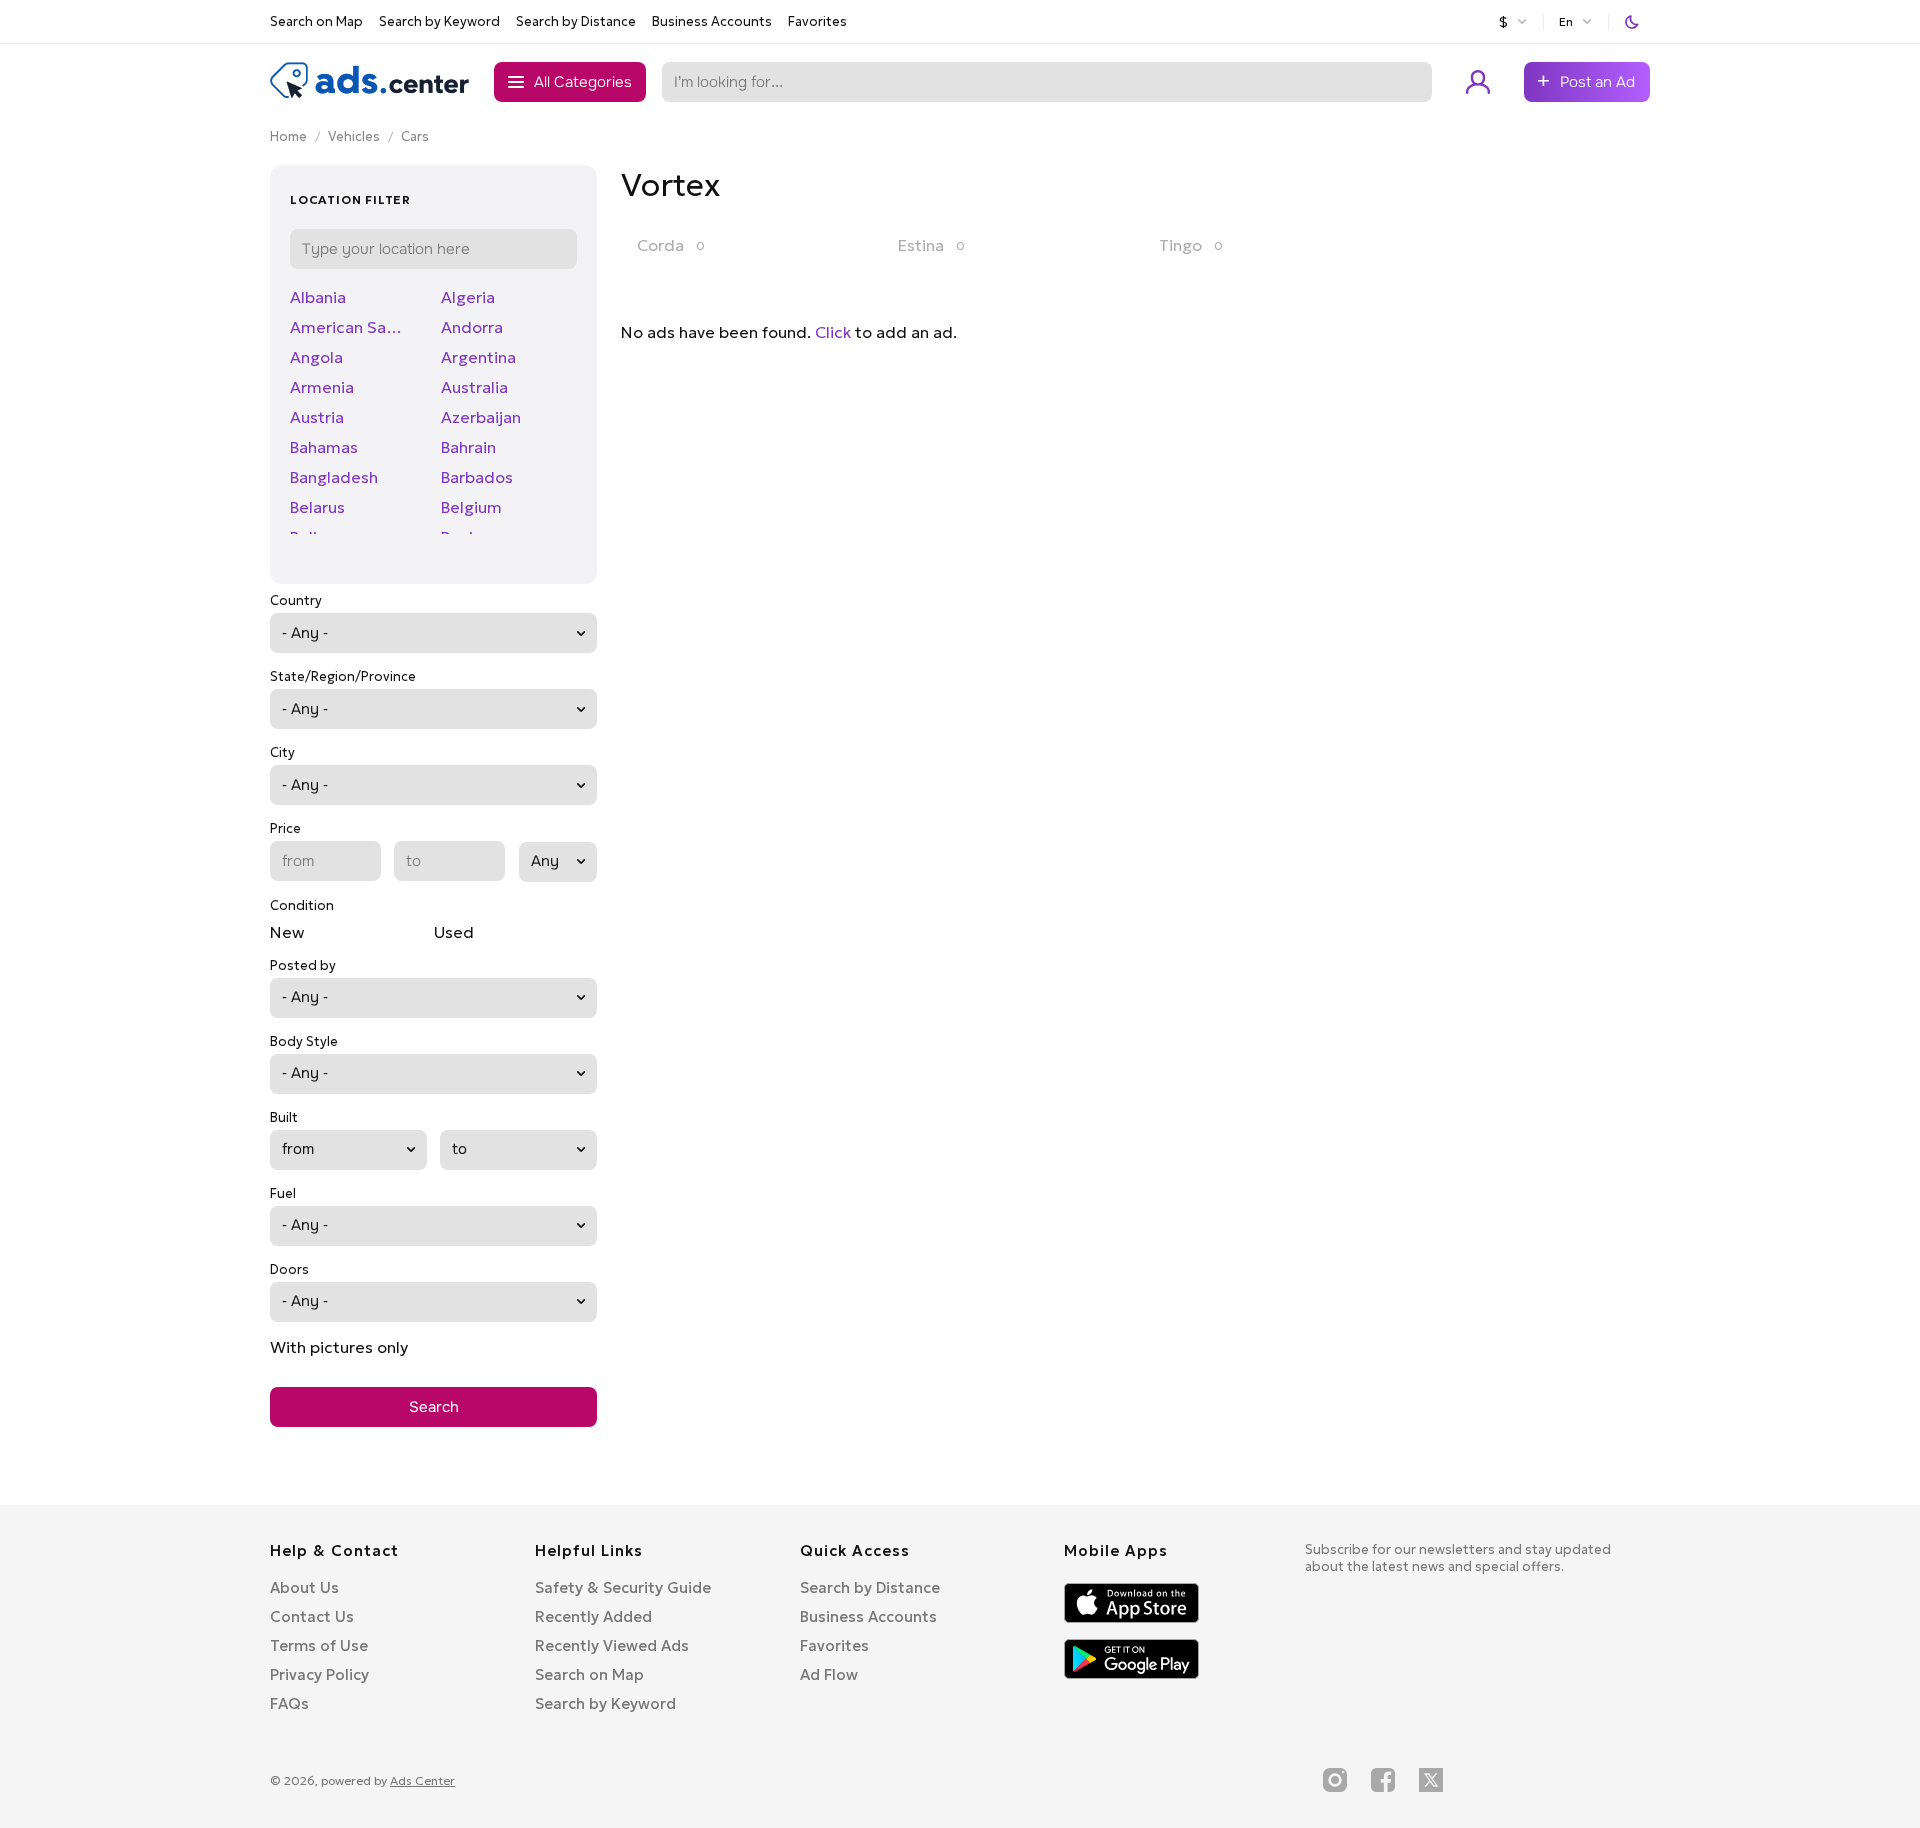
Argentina (478, 357)
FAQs (289, 1703)
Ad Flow (829, 1674)
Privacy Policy (319, 1674)
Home (288, 136)
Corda (660, 245)
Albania (318, 297)
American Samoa (353, 327)
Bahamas (324, 447)
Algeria (468, 297)
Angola (316, 357)
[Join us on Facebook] (1383, 1780)
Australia (474, 387)
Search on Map (316, 21)
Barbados (477, 477)
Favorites (817, 21)
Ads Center (422, 1780)
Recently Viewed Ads (612, 1645)
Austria (317, 417)
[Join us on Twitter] (1431, 1780)
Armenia (322, 387)
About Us (304, 1587)
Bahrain (468, 447)
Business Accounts (712, 21)
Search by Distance (576, 21)
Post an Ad (1597, 82)
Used (454, 932)
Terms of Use (319, 1645)
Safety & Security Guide (623, 1587)
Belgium (471, 507)
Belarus (317, 507)
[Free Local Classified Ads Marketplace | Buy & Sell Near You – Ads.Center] (370, 94)
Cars (415, 136)
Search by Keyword (439, 21)
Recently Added (593, 1616)
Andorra (472, 327)
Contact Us (312, 1616)
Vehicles (354, 136)
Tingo (1180, 245)
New (287, 932)
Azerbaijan (481, 417)
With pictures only (339, 1347)
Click (833, 332)
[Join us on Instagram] (1335, 1780)
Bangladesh (334, 477)
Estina (921, 245)
